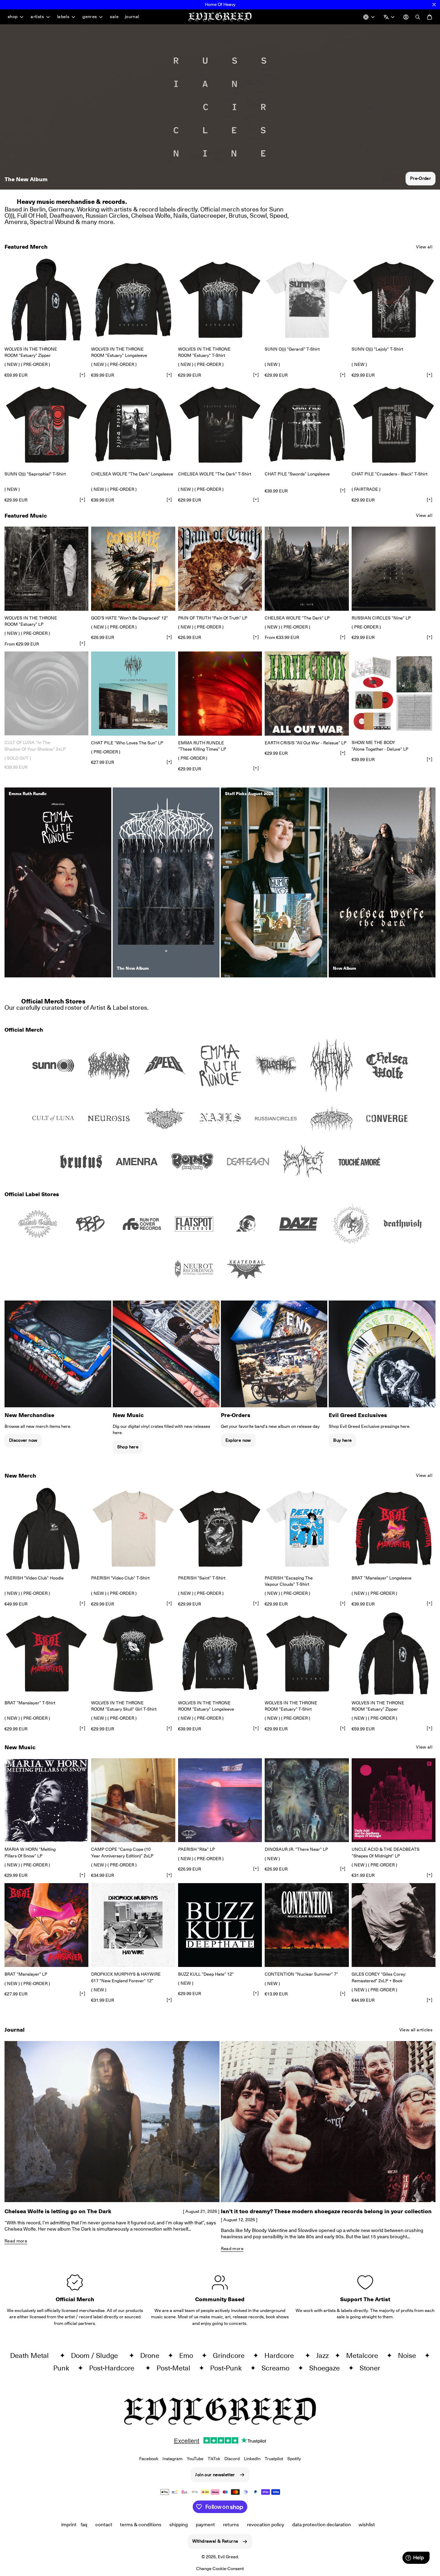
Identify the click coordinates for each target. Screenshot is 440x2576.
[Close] (434, 5)
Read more (16, 2241)
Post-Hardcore (115, 2368)
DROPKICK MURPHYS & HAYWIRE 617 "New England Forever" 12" (126, 1977)
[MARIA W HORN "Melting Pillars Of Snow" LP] (46, 1800)
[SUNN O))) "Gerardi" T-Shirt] (307, 300)
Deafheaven (66, 215)
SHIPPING (179, 2525)
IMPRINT (69, 2525)
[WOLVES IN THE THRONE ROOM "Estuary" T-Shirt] (220, 300)
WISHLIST (367, 2525)
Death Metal (33, 2355)
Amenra (16, 222)
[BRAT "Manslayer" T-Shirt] (46, 1653)
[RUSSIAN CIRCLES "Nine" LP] (394, 569)
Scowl (258, 215)
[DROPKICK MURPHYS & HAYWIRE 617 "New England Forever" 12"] (133, 1925)
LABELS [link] (63, 17)
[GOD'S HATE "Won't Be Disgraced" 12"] (133, 569)
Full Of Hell (32, 215)
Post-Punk (229, 2368)
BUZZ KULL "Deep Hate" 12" (206, 1974)
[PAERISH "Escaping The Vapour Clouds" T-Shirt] (307, 1529)
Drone (153, 2355)
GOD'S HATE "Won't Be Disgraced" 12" (130, 618)
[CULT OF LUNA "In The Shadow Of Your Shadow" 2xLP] (46, 693)
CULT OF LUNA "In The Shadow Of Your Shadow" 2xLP (35, 746)
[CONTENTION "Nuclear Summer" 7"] (307, 1925)
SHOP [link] (13, 17)
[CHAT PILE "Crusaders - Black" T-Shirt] (394, 425)
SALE (114, 17)
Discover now (23, 1440)
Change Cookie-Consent (220, 2569)
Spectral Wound (52, 222)
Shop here (128, 1447)
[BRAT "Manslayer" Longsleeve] (394, 1529)
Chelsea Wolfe (151, 215)
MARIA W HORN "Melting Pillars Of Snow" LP (30, 1852)
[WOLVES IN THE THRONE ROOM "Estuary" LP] (46, 569)
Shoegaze (327, 2368)
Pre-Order (421, 178)
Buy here (342, 1440)
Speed (278, 215)
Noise (410, 2355)
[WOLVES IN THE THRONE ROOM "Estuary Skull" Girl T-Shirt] (133, 1653)
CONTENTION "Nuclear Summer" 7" (301, 1974)
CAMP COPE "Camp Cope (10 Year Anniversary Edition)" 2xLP (122, 1852)
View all (424, 247)
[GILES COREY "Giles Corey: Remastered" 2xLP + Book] (394, 1925)
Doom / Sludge (98, 2355)
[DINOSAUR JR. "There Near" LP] (307, 1800)
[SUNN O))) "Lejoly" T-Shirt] (394, 300)
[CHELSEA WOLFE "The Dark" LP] (307, 569)
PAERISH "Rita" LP (197, 1849)
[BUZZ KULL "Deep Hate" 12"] (220, 1925)
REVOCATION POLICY (266, 2525)
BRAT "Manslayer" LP (26, 1974)
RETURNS (231, 2525)
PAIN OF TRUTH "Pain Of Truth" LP (213, 618)
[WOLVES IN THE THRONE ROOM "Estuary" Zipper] (46, 300)
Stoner (373, 2368)
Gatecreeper (208, 215)
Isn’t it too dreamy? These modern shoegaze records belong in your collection (326, 2211)
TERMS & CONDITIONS (141, 2525)
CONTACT (104, 2525)
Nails (180, 215)
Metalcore (365, 2355)
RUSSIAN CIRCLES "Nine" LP (381, 618)
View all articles (416, 2030)
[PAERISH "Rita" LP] (220, 1800)
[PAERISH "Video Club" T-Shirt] (133, 1529)
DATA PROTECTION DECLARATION (322, 2525)
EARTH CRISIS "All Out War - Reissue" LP (306, 743)
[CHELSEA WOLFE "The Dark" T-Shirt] (220, 425)
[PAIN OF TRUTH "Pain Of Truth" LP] (220, 569)
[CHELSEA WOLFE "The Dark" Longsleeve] (133, 425)
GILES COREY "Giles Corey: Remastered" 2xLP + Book (379, 1977)
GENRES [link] (90, 17)
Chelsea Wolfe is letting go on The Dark (58, 2211)
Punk (64, 2368)
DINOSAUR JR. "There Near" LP (296, 1849)
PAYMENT (205, 2525)
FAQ (84, 2525)
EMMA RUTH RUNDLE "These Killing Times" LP (202, 746)
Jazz (324, 2355)
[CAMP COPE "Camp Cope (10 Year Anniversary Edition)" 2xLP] (133, 1800)
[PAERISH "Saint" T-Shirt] (220, 1529)
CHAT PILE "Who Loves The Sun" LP (127, 743)
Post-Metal (176, 2368)
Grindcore (231, 2355)
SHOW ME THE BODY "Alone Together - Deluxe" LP (380, 746)
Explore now (238, 1440)
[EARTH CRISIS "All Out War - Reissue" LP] (307, 693)
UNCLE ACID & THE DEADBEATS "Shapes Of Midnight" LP (386, 1852)
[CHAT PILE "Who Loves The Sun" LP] (133, 693)
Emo (189, 2355)
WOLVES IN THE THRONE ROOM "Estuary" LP (31, 621)
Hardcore (283, 2355)
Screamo (278, 2368)
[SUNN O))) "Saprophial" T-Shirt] (46, 425)
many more (97, 222)
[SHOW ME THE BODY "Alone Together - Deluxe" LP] (394, 693)
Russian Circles (107, 215)
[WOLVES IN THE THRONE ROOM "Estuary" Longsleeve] (133, 300)
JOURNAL (132, 17)
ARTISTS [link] (37, 17)
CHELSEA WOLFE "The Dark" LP (297, 618)
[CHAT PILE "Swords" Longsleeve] (307, 425)
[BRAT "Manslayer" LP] (46, 1925)
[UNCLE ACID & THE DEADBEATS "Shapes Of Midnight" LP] (394, 1800)
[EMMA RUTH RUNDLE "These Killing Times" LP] (220, 693)
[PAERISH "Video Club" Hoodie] (46, 1529)
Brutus (238, 215)
